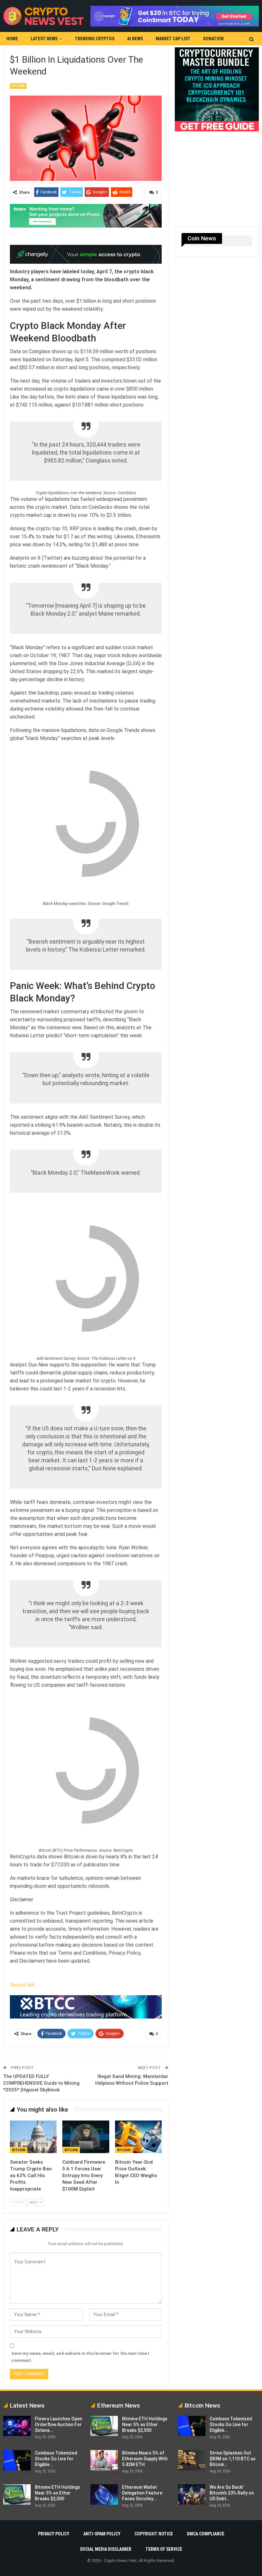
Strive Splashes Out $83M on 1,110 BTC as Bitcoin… (233, 2459)
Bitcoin (18, 86)
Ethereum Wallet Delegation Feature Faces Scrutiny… (142, 2493)
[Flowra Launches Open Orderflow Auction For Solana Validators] (17, 2426)
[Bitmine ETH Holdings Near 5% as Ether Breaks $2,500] (17, 2494)
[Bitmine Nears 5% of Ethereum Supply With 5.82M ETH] (104, 2460)
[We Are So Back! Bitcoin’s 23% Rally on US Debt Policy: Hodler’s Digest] (192, 2494)
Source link (22, 1985)
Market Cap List (173, 39)
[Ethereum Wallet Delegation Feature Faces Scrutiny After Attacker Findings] (104, 2494)
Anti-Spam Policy (102, 2534)
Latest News (44, 39)
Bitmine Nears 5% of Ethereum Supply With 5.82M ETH (145, 2459)
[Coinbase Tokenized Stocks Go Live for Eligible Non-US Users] (17, 2460)
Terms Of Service (164, 2549)
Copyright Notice (154, 2534)
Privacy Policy (54, 2534)
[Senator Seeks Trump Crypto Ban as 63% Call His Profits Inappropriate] (33, 2137)
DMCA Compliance (206, 2534)
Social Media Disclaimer (106, 2549)
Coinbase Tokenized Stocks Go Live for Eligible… (56, 2459)
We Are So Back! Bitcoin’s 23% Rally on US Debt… (232, 2493)
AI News (135, 39)
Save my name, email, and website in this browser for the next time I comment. (80, 2357)
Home (12, 39)
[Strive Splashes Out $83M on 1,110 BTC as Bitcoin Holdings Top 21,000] (192, 2460)
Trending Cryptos (95, 39)
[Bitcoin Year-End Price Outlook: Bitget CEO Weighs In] (138, 2137)
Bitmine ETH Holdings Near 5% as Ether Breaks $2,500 (58, 2493)
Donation (213, 39)
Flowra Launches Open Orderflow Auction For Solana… (58, 2424)
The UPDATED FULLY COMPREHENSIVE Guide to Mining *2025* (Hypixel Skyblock (41, 2083)
